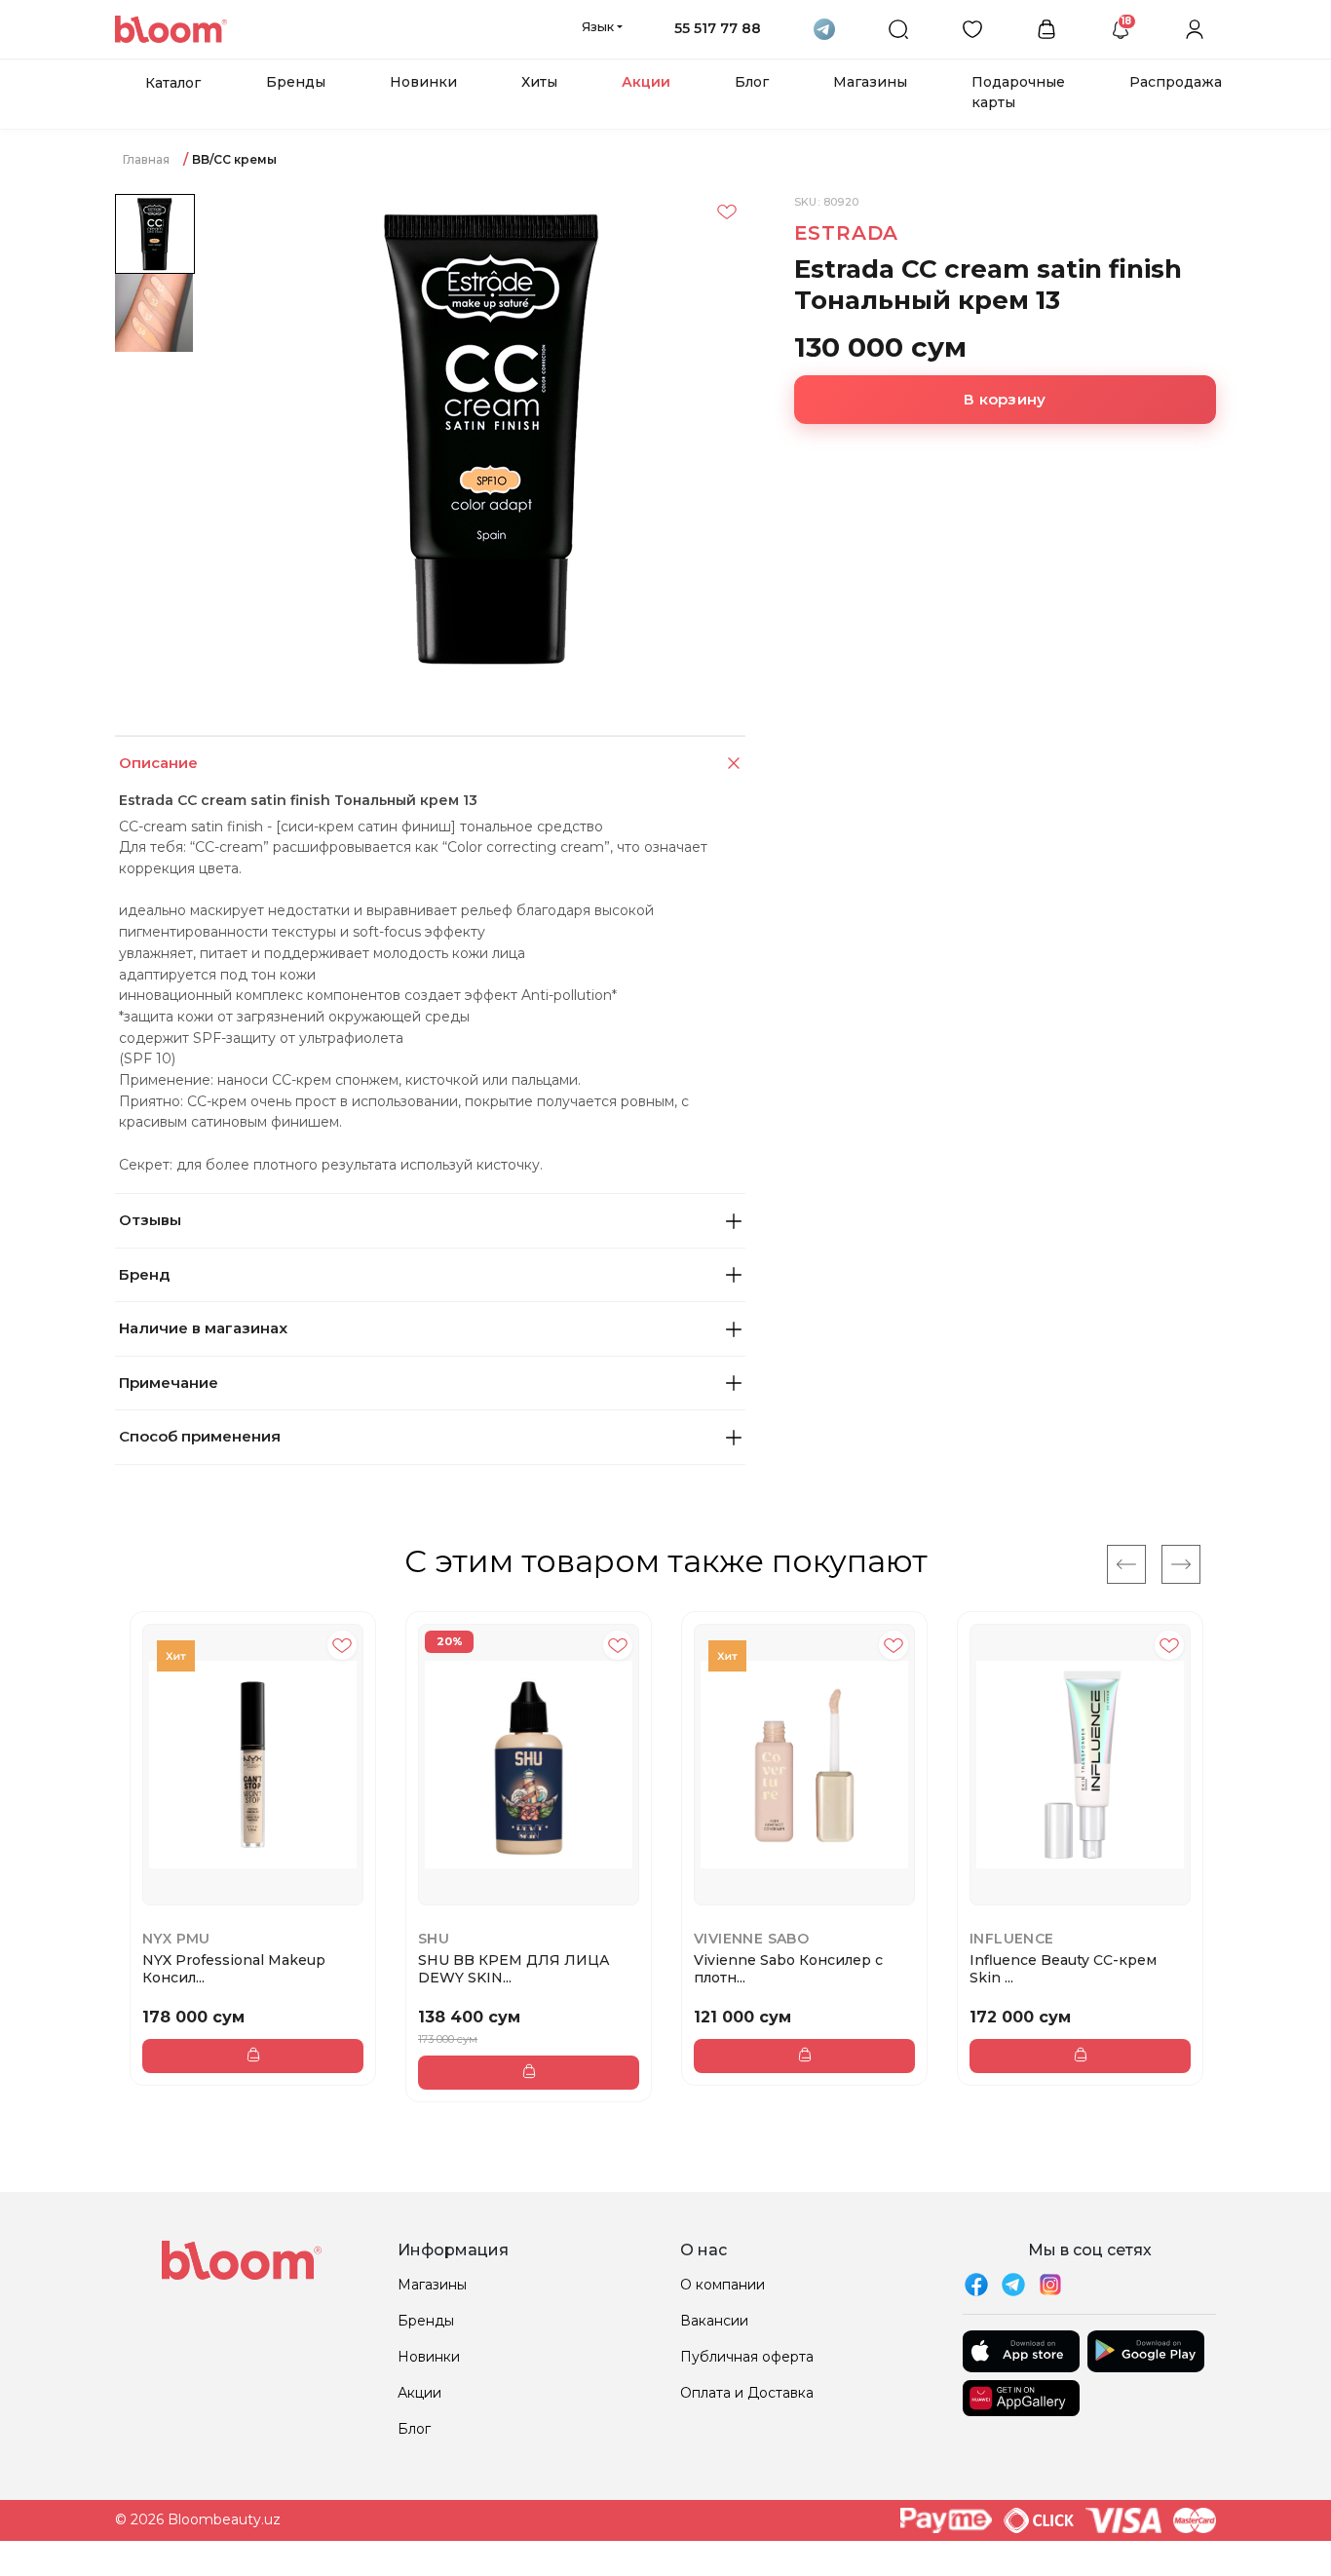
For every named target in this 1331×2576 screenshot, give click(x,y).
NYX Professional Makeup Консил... (234, 1969)
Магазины (870, 82)
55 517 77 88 (718, 28)
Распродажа (1176, 82)
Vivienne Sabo (751, 1939)
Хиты (539, 82)
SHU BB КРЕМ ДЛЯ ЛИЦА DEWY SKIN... (514, 1969)
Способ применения (200, 1436)
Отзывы (150, 1220)
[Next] (1181, 1564)
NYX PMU (176, 1939)
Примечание (169, 1383)
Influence (1012, 1939)
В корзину (1005, 399)
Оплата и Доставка (747, 2393)
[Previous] (1126, 1564)
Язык (598, 26)
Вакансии (714, 2321)
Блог (752, 82)
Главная (146, 159)
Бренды (296, 82)
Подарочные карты (1018, 92)
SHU (434, 1939)
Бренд (144, 1274)
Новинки (423, 82)
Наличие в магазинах (203, 1328)
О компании (723, 2285)
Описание (158, 763)
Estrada (847, 233)
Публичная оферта (747, 2357)
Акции (646, 82)
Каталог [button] (173, 83)
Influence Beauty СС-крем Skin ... (1063, 1969)
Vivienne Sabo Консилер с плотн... (788, 1969)
